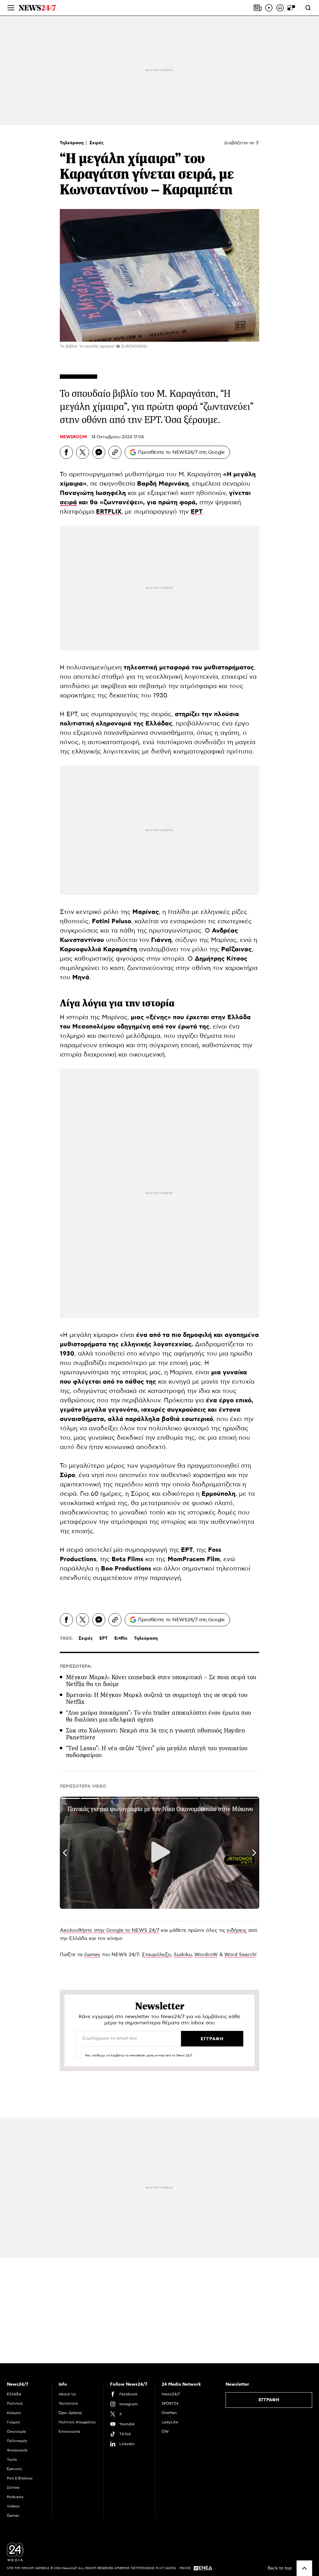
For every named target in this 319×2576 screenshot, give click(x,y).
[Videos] (269, 8)
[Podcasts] (280, 8)
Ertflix (121, 1638)
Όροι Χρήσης (70, 2413)
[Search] (308, 8)
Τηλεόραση (72, 143)
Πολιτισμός (17, 2441)
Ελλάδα (14, 2394)
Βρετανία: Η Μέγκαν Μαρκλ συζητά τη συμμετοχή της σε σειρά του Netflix (157, 1698)
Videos (13, 2506)
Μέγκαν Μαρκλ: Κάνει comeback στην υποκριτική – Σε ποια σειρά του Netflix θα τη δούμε (161, 1681)
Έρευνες (15, 2469)
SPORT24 (170, 2403)
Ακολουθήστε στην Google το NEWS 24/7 (110, 1930)
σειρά (68, 502)
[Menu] (11, 8)
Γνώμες (14, 2422)
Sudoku (183, 1955)
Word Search (240, 1955)
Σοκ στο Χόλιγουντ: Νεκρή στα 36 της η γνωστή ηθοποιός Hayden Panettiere (156, 1734)
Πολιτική (15, 2403)
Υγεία (12, 2460)
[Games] (291, 8)
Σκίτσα (13, 2488)
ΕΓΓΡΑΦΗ (269, 2400)
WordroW (206, 1955)
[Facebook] (66, 452)
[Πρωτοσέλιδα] (258, 8)
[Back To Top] (304, 2568)
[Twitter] (83, 452)
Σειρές (97, 143)
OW (165, 2431)
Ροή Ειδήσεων (20, 2478)
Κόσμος (14, 2413)
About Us (67, 2394)
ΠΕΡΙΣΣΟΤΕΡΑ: (76, 1666)
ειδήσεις (237, 1930)
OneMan (169, 2413)
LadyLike (170, 2422)
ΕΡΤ (104, 1638)
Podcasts (15, 2497)
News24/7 (171, 2394)
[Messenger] (99, 452)
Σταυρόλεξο (156, 1955)
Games (92, 1955)
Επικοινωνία (69, 2431)
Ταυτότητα (68, 2403)
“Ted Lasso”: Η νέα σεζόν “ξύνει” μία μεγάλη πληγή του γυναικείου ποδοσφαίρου (157, 1752)
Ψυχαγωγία (17, 2450)
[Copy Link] (115, 452)
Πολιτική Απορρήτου (77, 2422)
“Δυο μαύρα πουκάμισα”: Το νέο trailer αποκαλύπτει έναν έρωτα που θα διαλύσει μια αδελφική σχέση (159, 1716)
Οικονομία (16, 2431)
